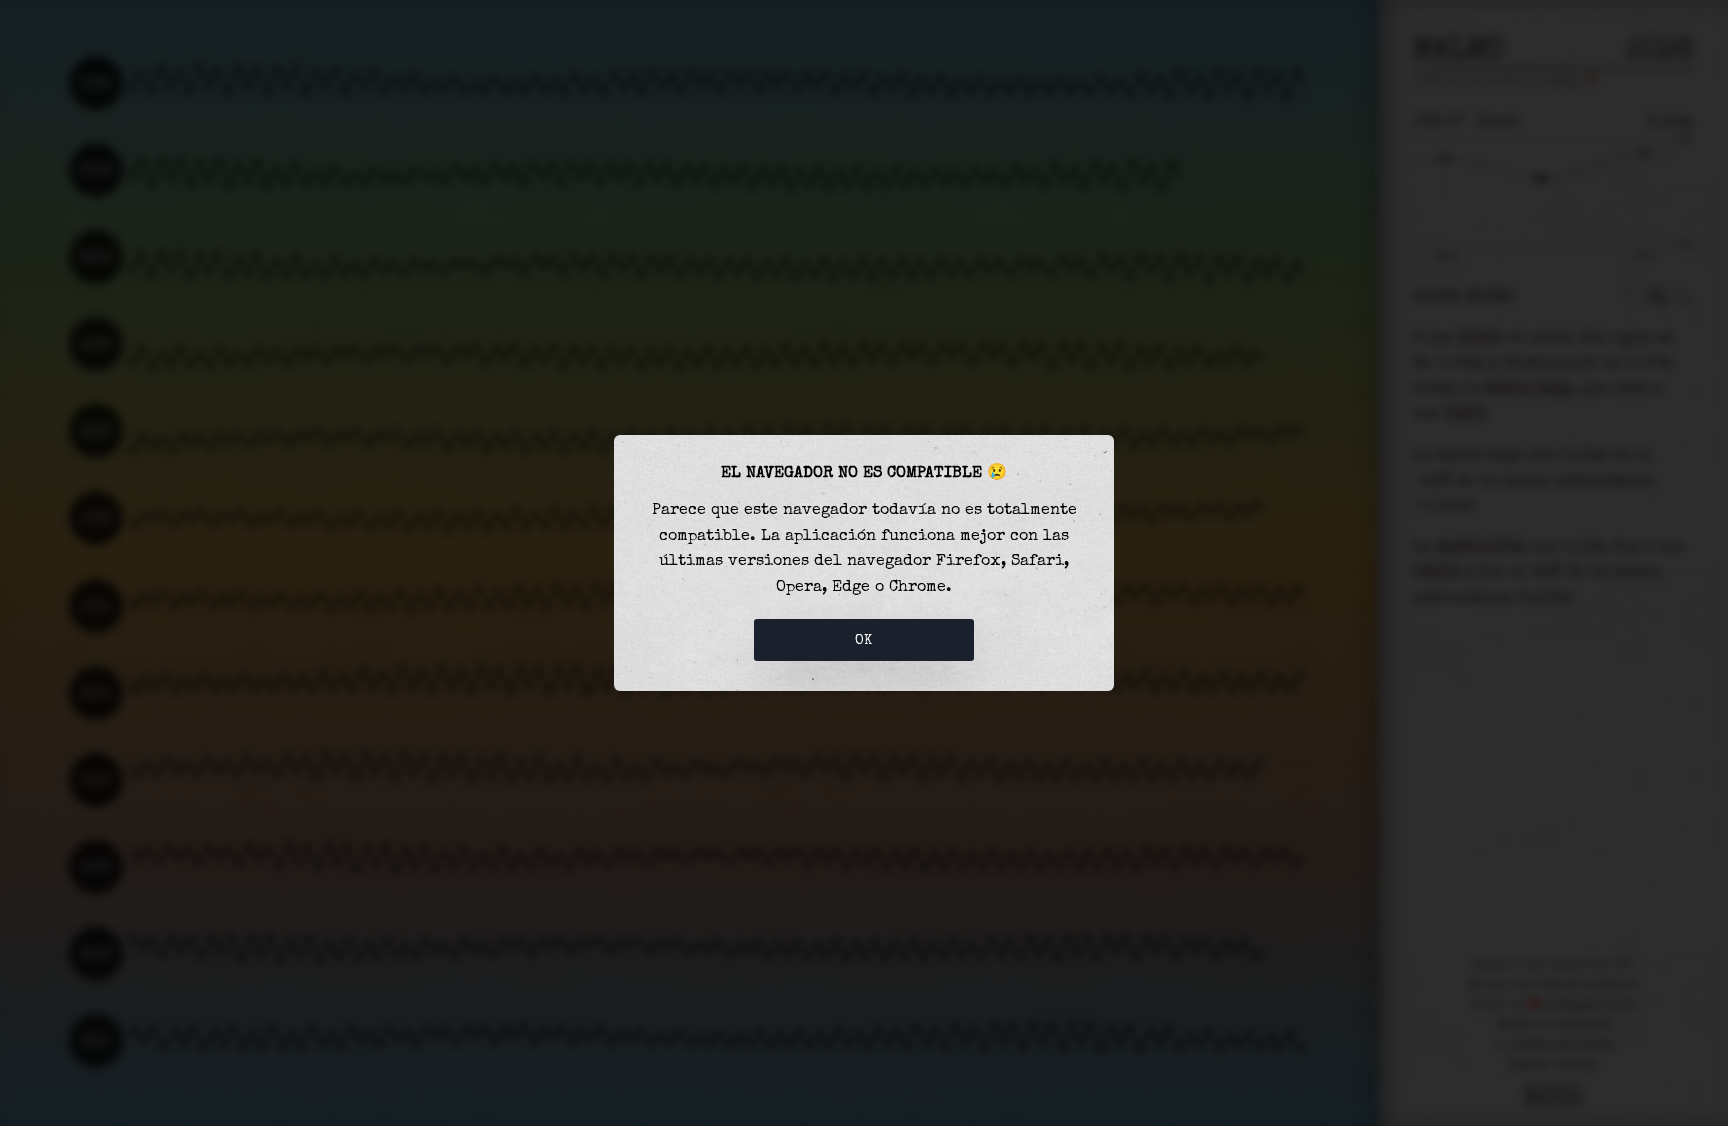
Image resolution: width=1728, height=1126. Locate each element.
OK (864, 640)
